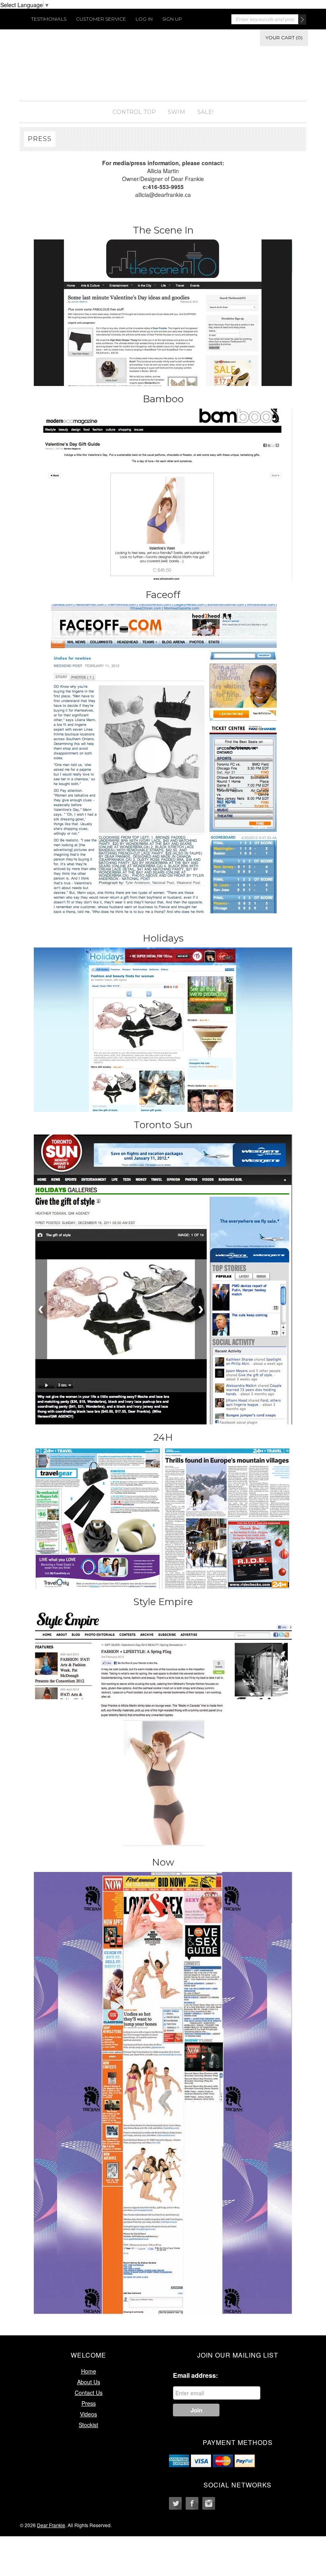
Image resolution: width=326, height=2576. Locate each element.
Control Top (134, 112)
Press (89, 2403)
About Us (89, 2382)
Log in (144, 19)
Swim (177, 112)
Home (89, 2371)
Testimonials (49, 19)
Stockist (88, 2425)
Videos (88, 2414)
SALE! (205, 112)
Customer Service (101, 19)
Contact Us (89, 2393)
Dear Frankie (163, 69)
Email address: (195, 2375)
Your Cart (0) (284, 38)
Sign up (172, 19)
